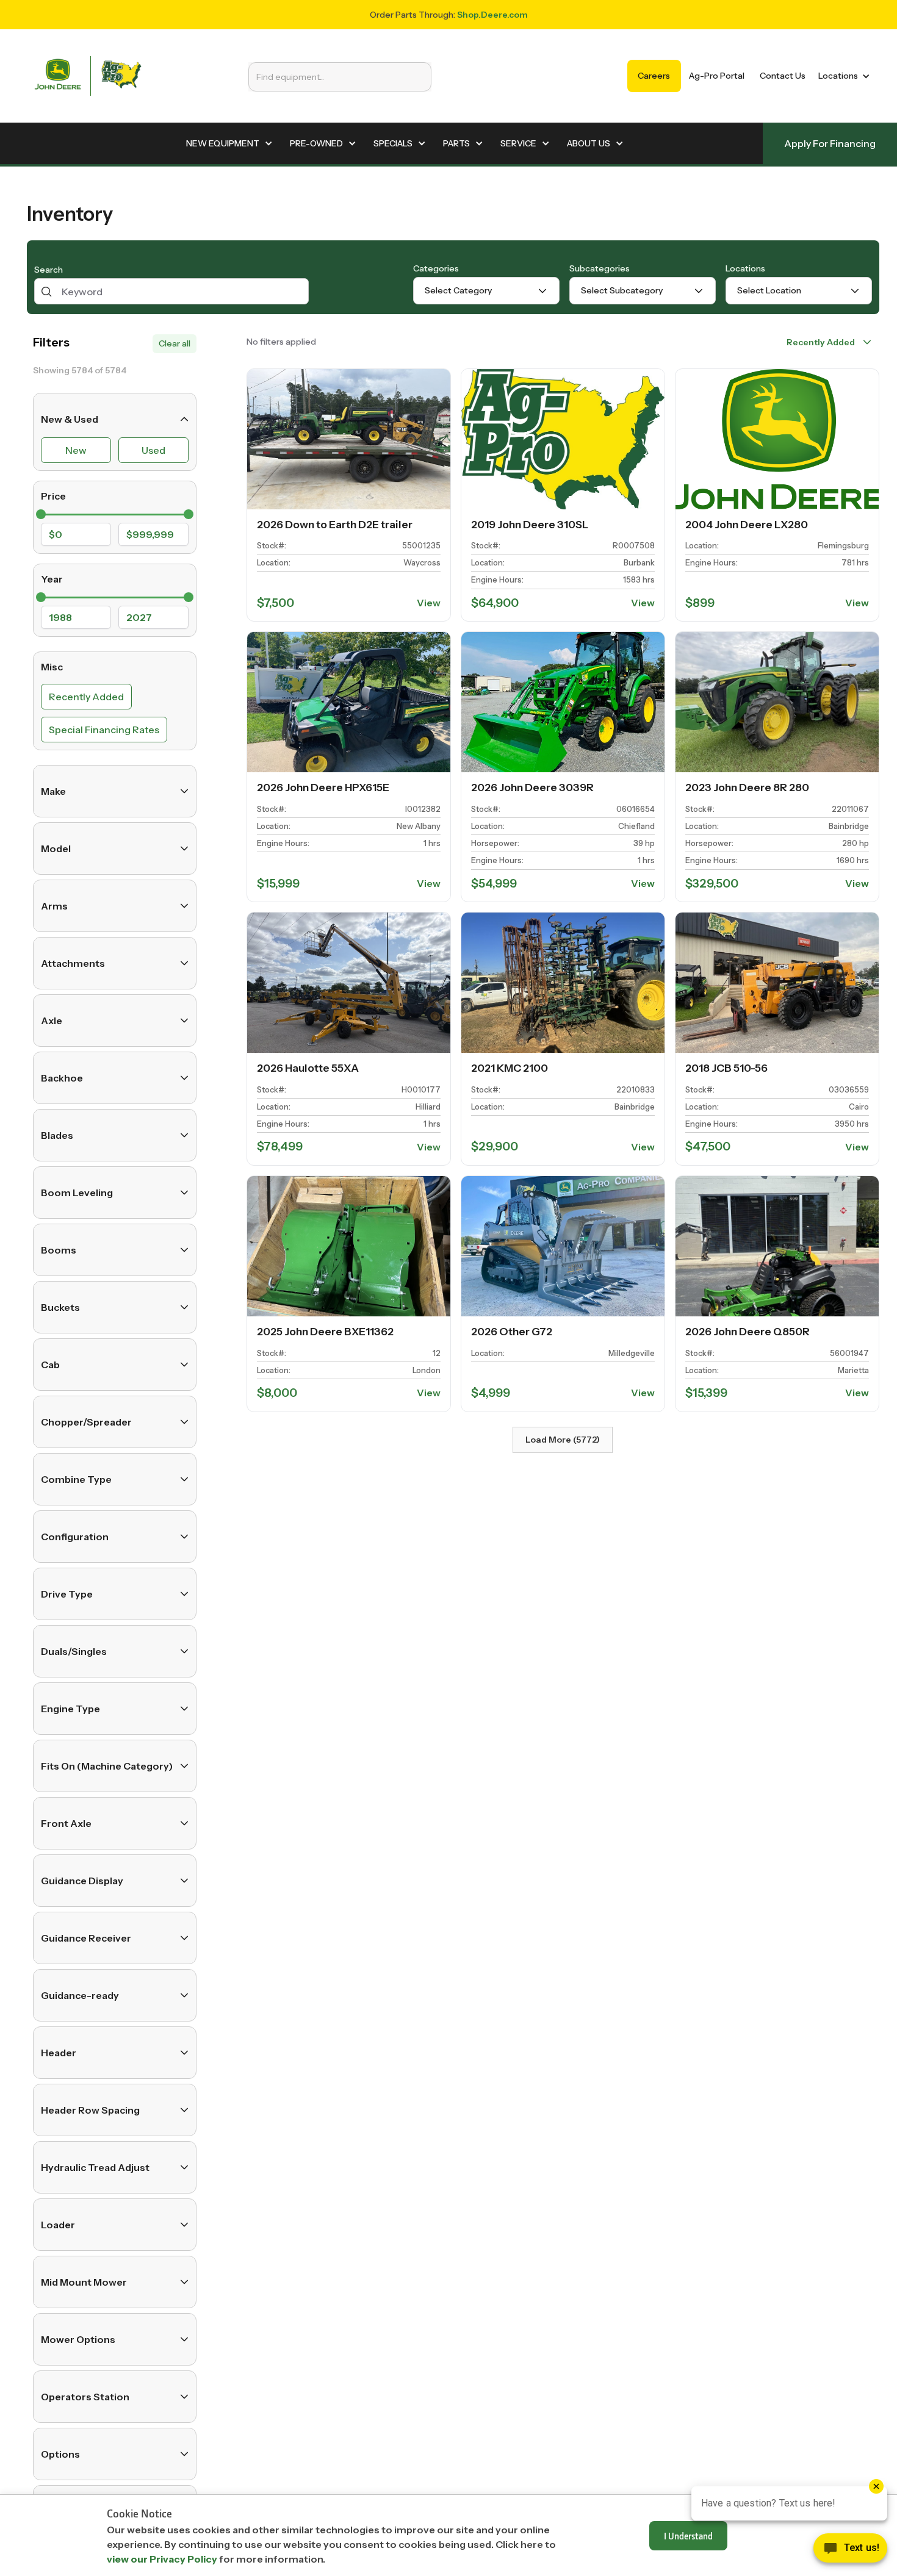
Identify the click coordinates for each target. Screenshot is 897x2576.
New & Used (70, 419)
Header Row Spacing (90, 2110)
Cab (50, 1365)
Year (52, 578)
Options (60, 2454)
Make (53, 791)
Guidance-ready (80, 1995)
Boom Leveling (77, 1193)
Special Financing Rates (104, 730)
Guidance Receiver (86, 1938)
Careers (654, 76)
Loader (58, 2225)
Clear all (175, 343)
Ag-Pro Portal (717, 76)
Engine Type (70, 1709)
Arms (54, 906)
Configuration (75, 1537)
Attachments (73, 963)
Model (56, 849)
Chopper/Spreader (86, 1422)
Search (49, 270)
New (76, 450)
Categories (436, 268)
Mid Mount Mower (84, 2282)
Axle (52, 1021)
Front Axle (66, 1823)
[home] (88, 76)
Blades (57, 1135)
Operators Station (85, 2397)
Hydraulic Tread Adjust (95, 2167)
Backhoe (62, 1078)
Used (153, 450)
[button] (842, 76)
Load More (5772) (563, 1440)
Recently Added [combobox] (821, 342)
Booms (59, 1250)
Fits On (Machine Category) (107, 1766)
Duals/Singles (74, 1651)
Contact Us (783, 76)
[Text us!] (850, 2551)
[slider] (41, 514)
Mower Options (78, 2339)
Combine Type (76, 1479)
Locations (745, 268)
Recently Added (86, 697)
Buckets (60, 1307)
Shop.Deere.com (492, 15)
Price (53, 496)
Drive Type (67, 1594)
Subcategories (600, 268)
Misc (52, 666)
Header (59, 2053)
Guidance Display (82, 1881)
